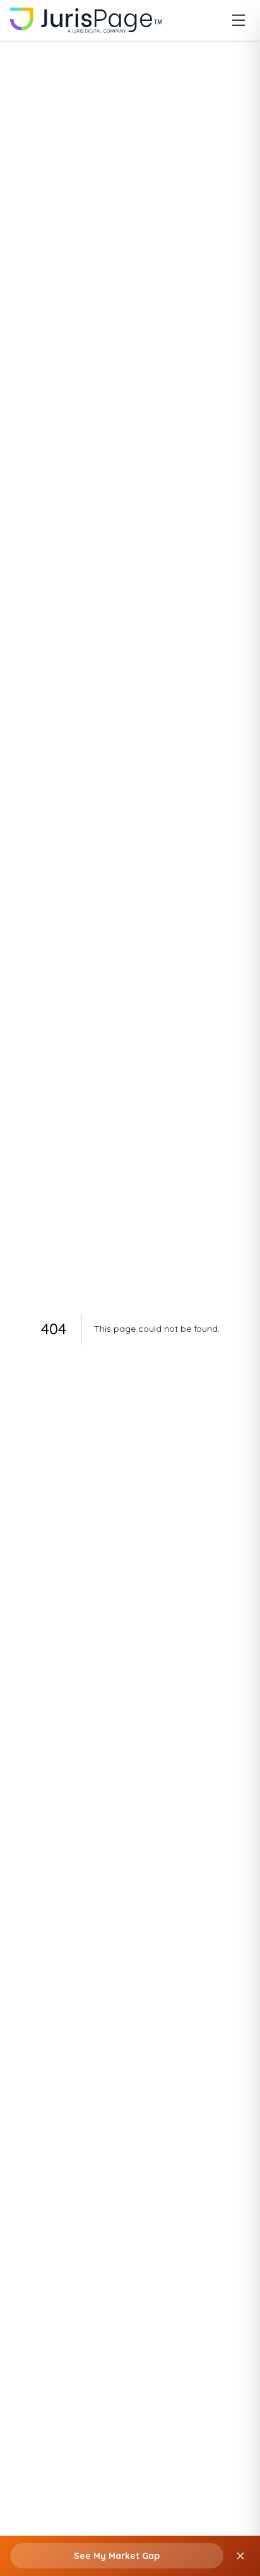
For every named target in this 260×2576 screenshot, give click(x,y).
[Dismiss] (240, 2556)
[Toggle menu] (239, 20)
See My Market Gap (117, 2556)
